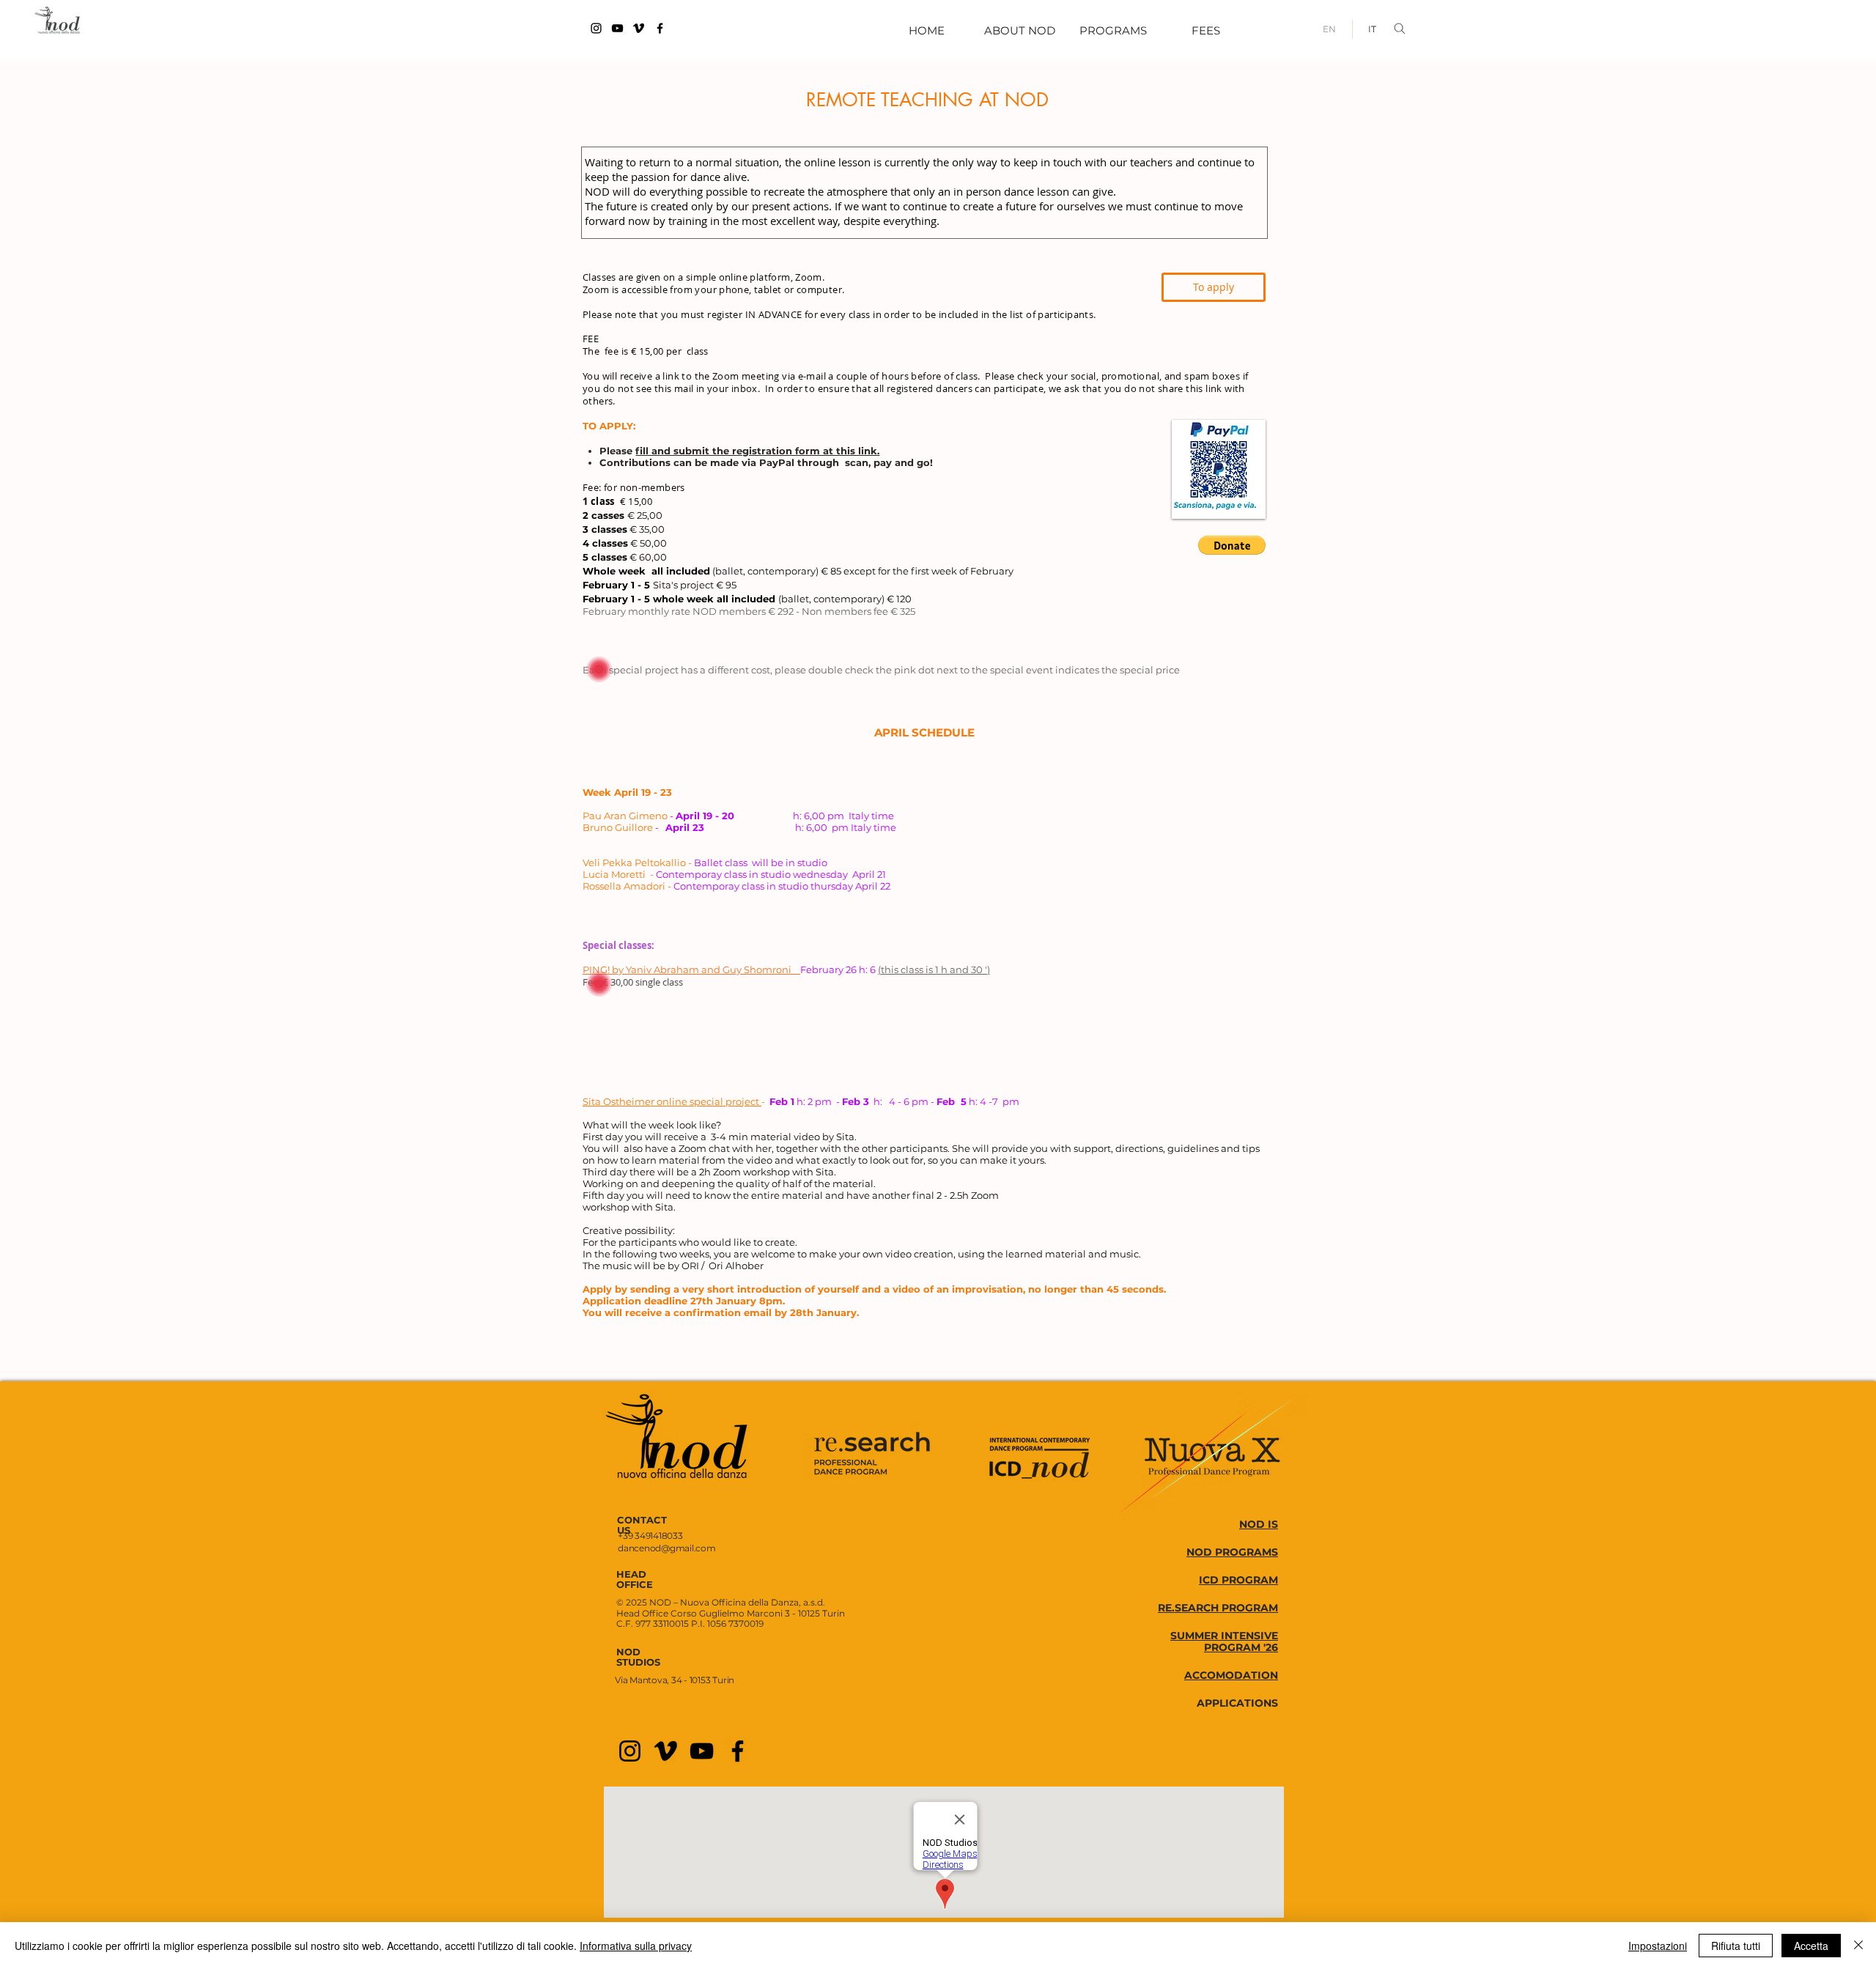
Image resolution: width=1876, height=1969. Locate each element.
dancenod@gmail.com (667, 1548)
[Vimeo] (639, 28)
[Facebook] (660, 28)
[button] (1232, 545)
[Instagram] (596, 28)
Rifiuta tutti (1736, 1946)
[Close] (1858, 1946)
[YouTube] (617, 28)
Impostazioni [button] (1658, 1946)
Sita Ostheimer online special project (672, 1101)
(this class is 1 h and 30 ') (934, 969)
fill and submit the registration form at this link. (757, 451)
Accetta (1811, 1946)
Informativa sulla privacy (636, 1946)
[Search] (1403, 29)
